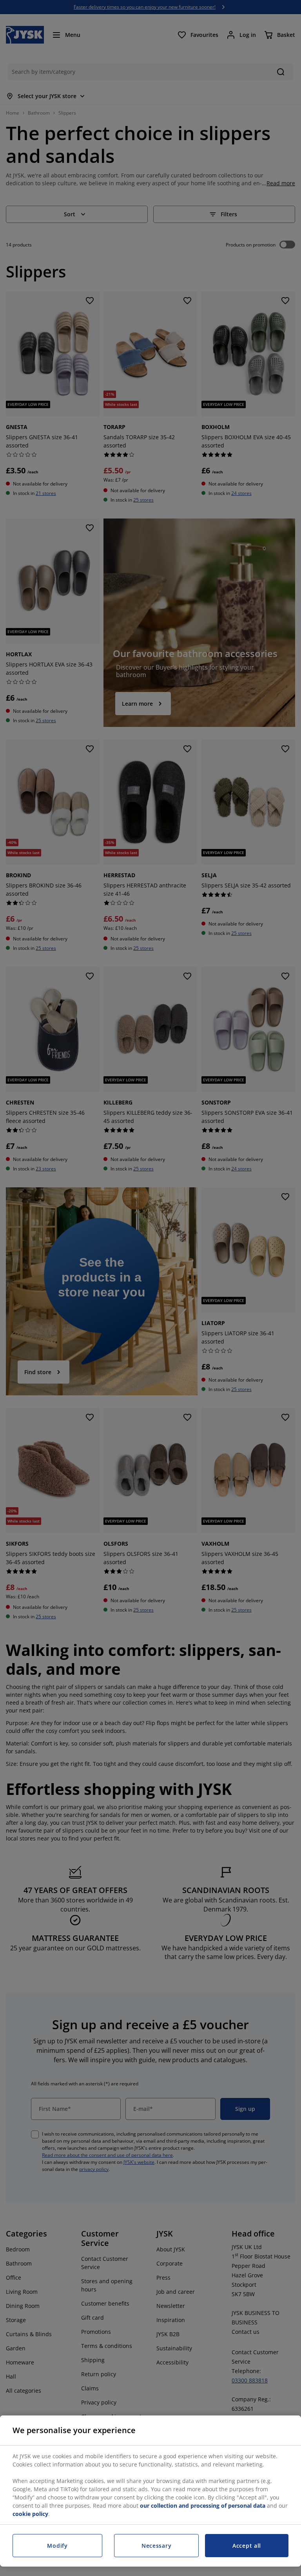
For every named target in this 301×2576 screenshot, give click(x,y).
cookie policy (30, 2514)
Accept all (247, 2546)
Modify (57, 2546)
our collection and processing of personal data (203, 2506)
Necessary (156, 2546)
